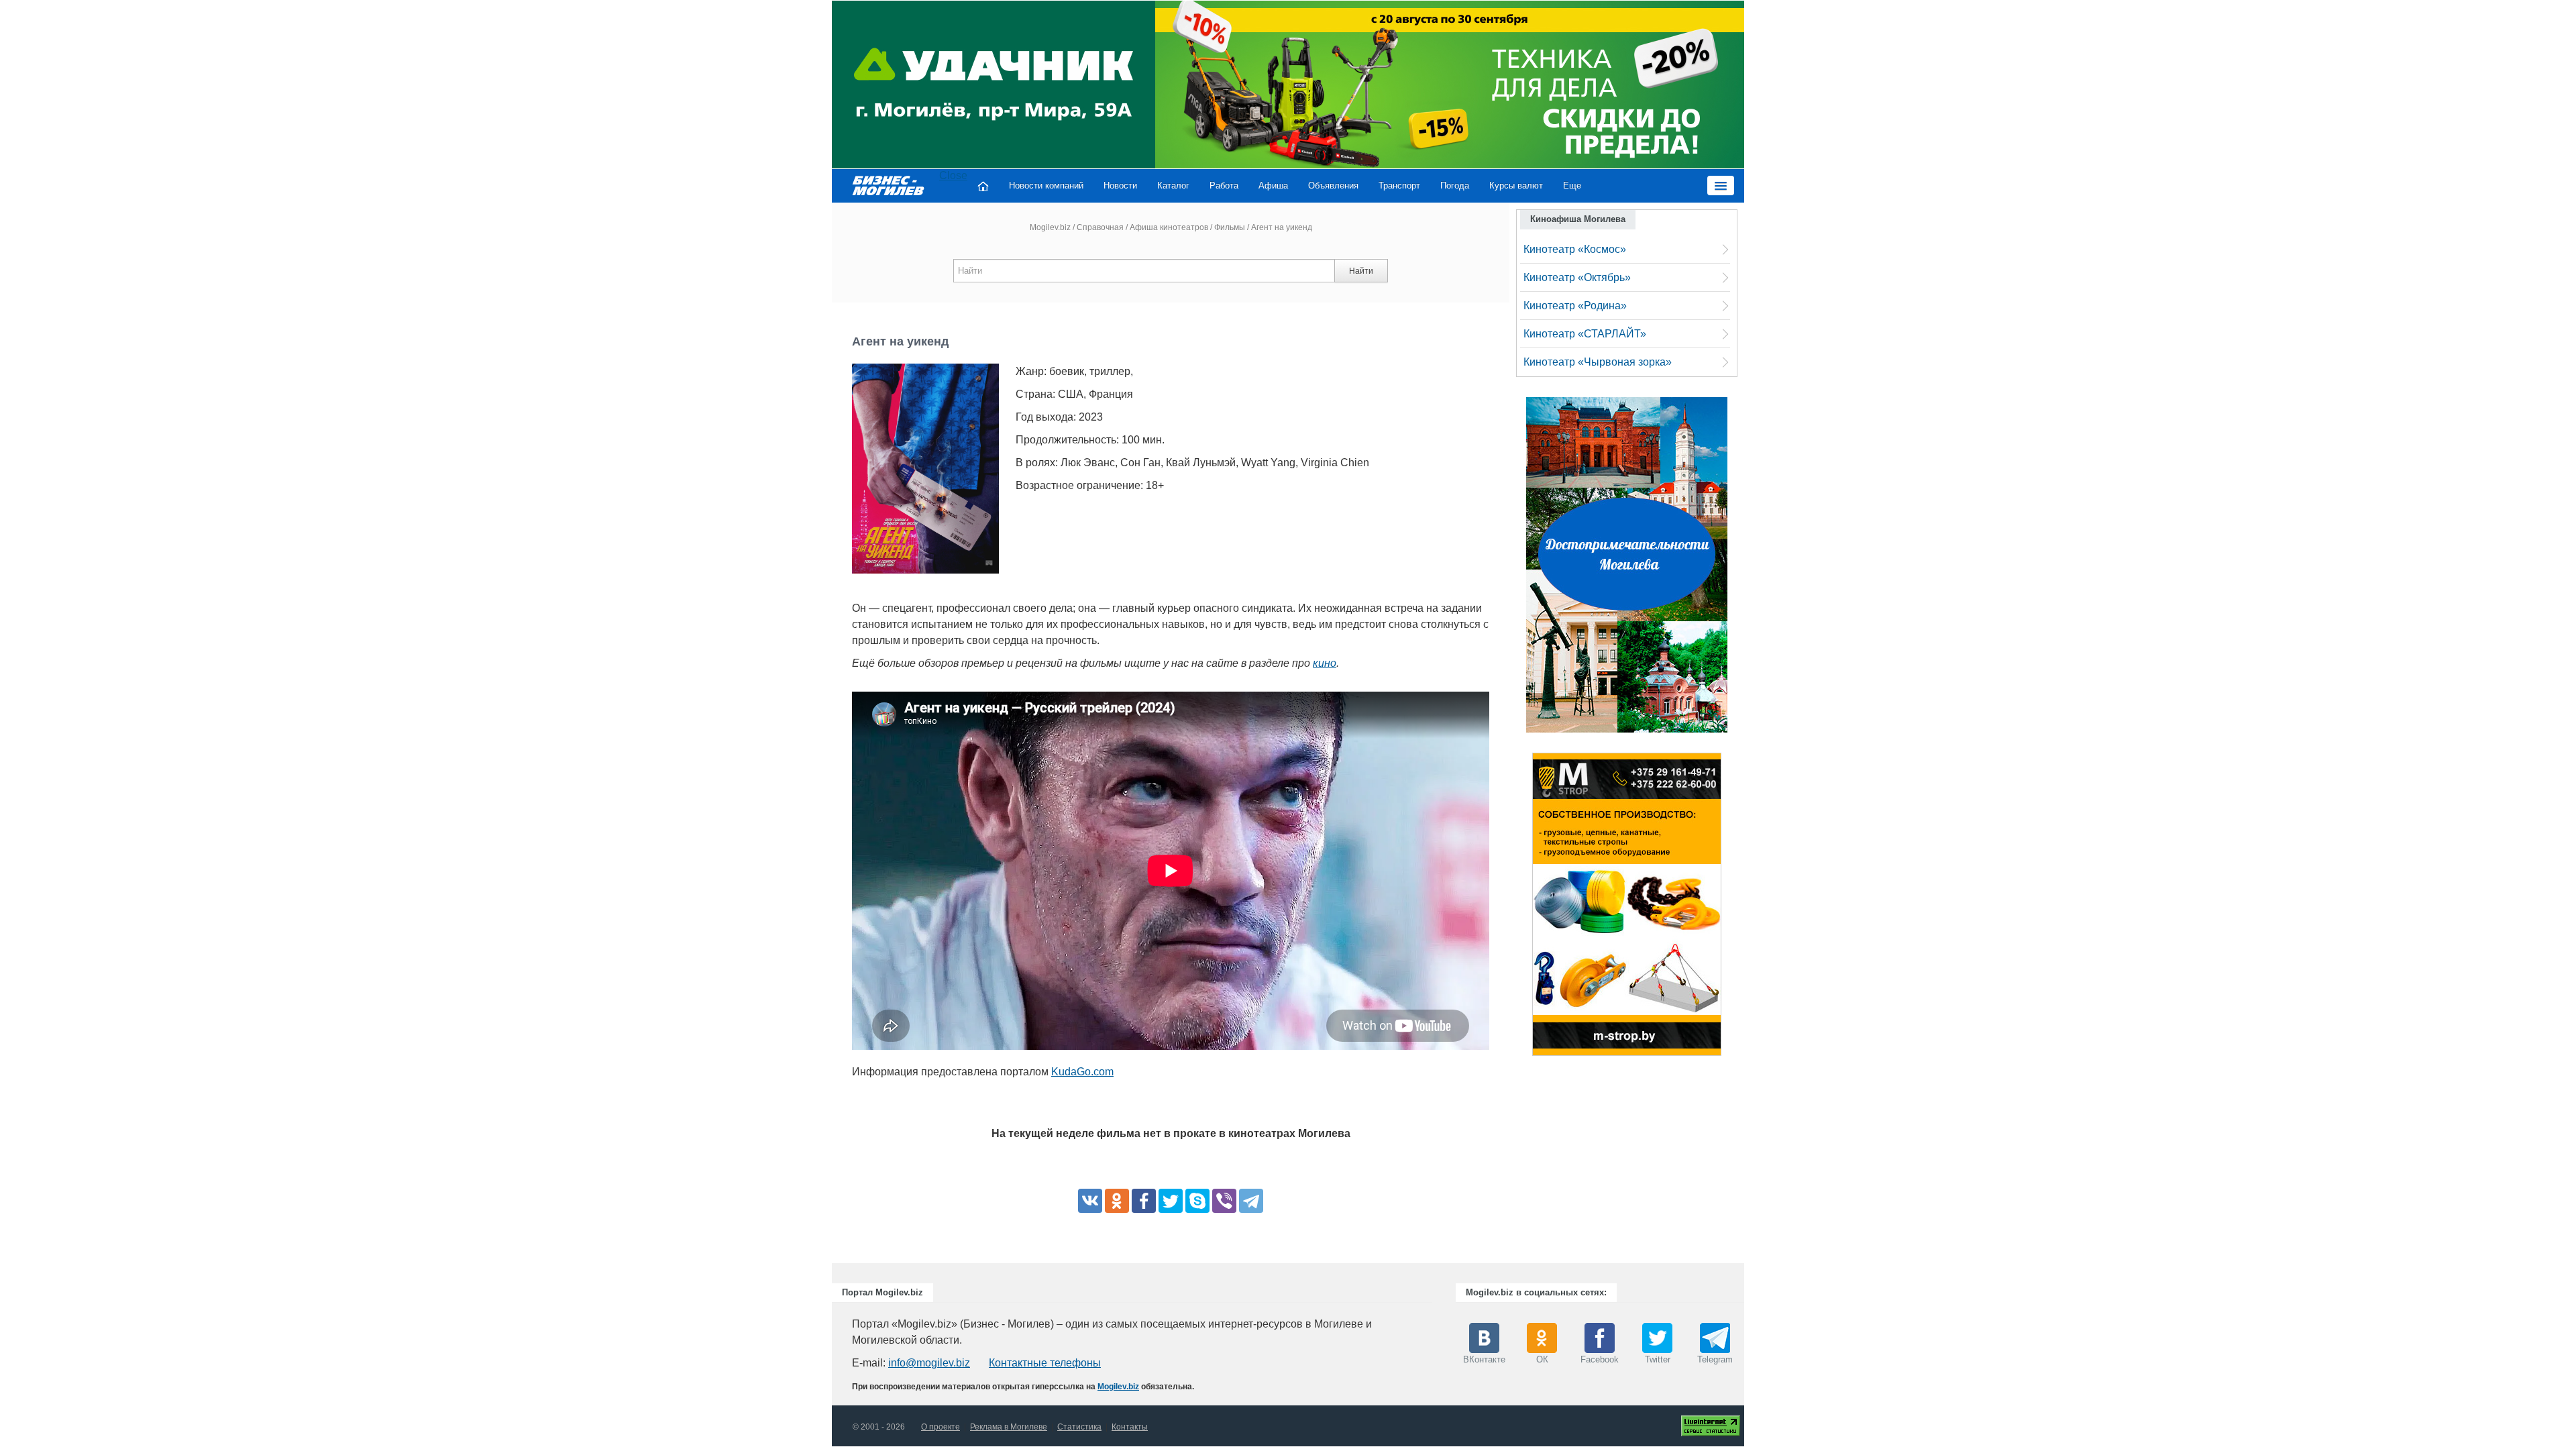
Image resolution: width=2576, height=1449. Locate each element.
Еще (1572, 185)
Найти (1361, 271)
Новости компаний (1046, 185)
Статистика (1079, 1427)
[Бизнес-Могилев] (889, 185)
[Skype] (1197, 1201)
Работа (1224, 185)
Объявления (1333, 185)
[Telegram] (1251, 1201)
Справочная (1100, 227)
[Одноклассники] (1117, 1201)
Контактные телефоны (1045, 1363)
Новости (1120, 185)
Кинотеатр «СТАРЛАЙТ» (1585, 334)
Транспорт (1399, 185)
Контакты (1130, 1427)
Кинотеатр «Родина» (1575, 306)
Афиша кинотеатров (1169, 227)
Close (953, 175)
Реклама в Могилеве (1009, 1427)
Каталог (1173, 185)
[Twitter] (1171, 1201)
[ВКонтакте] (1090, 1201)
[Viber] (1224, 1201)
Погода (1455, 185)
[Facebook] (1144, 1201)
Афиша (1273, 185)
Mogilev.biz (1050, 227)
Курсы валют (1516, 185)
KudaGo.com (1082, 1072)
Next (1735, 908)
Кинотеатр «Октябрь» (1577, 277)
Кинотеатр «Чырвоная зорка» (1598, 362)
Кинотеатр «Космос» (1575, 249)
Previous (1519, 908)
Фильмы (1230, 227)
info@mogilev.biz (929, 1363)
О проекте (941, 1427)
